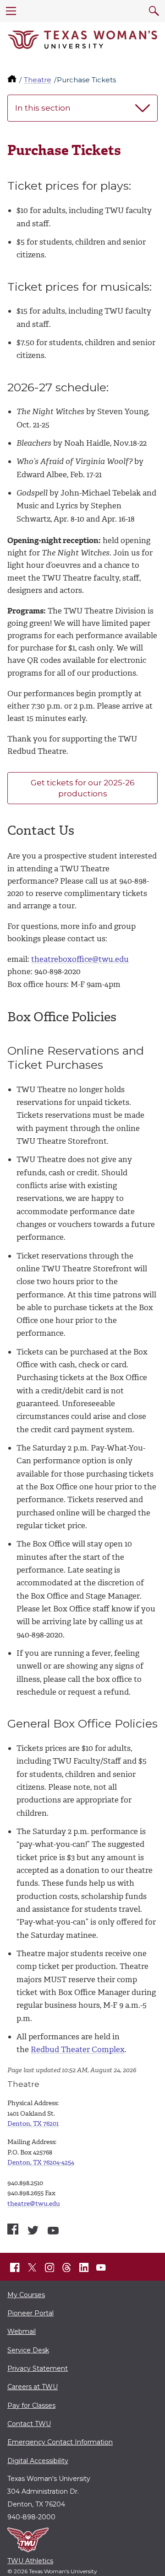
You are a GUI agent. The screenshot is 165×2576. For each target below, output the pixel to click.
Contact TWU (29, 2424)
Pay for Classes (31, 2405)
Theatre (38, 80)
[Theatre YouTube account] (53, 2231)
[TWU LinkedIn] (84, 2267)
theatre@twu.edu (34, 2204)
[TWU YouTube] (101, 2267)
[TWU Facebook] (15, 2267)
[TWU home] (13, 80)
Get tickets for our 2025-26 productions (83, 788)
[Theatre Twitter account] (33, 2230)
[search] (154, 11)
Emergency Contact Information (60, 2442)
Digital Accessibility (38, 2461)
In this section (43, 108)
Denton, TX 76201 (33, 2124)
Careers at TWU (33, 2387)
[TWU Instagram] (49, 2267)
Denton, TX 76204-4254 (41, 2163)
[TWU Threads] (67, 2267)
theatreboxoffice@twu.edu (80, 959)
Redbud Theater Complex (78, 2049)
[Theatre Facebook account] (13, 2229)
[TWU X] (32, 2267)
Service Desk (28, 2350)
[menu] (11, 11)
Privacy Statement (38, 2368)
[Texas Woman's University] (82, 40)
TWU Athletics (30, 2561)
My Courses (26, 2295)
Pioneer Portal (30, 2313)
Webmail (22, 2331)
